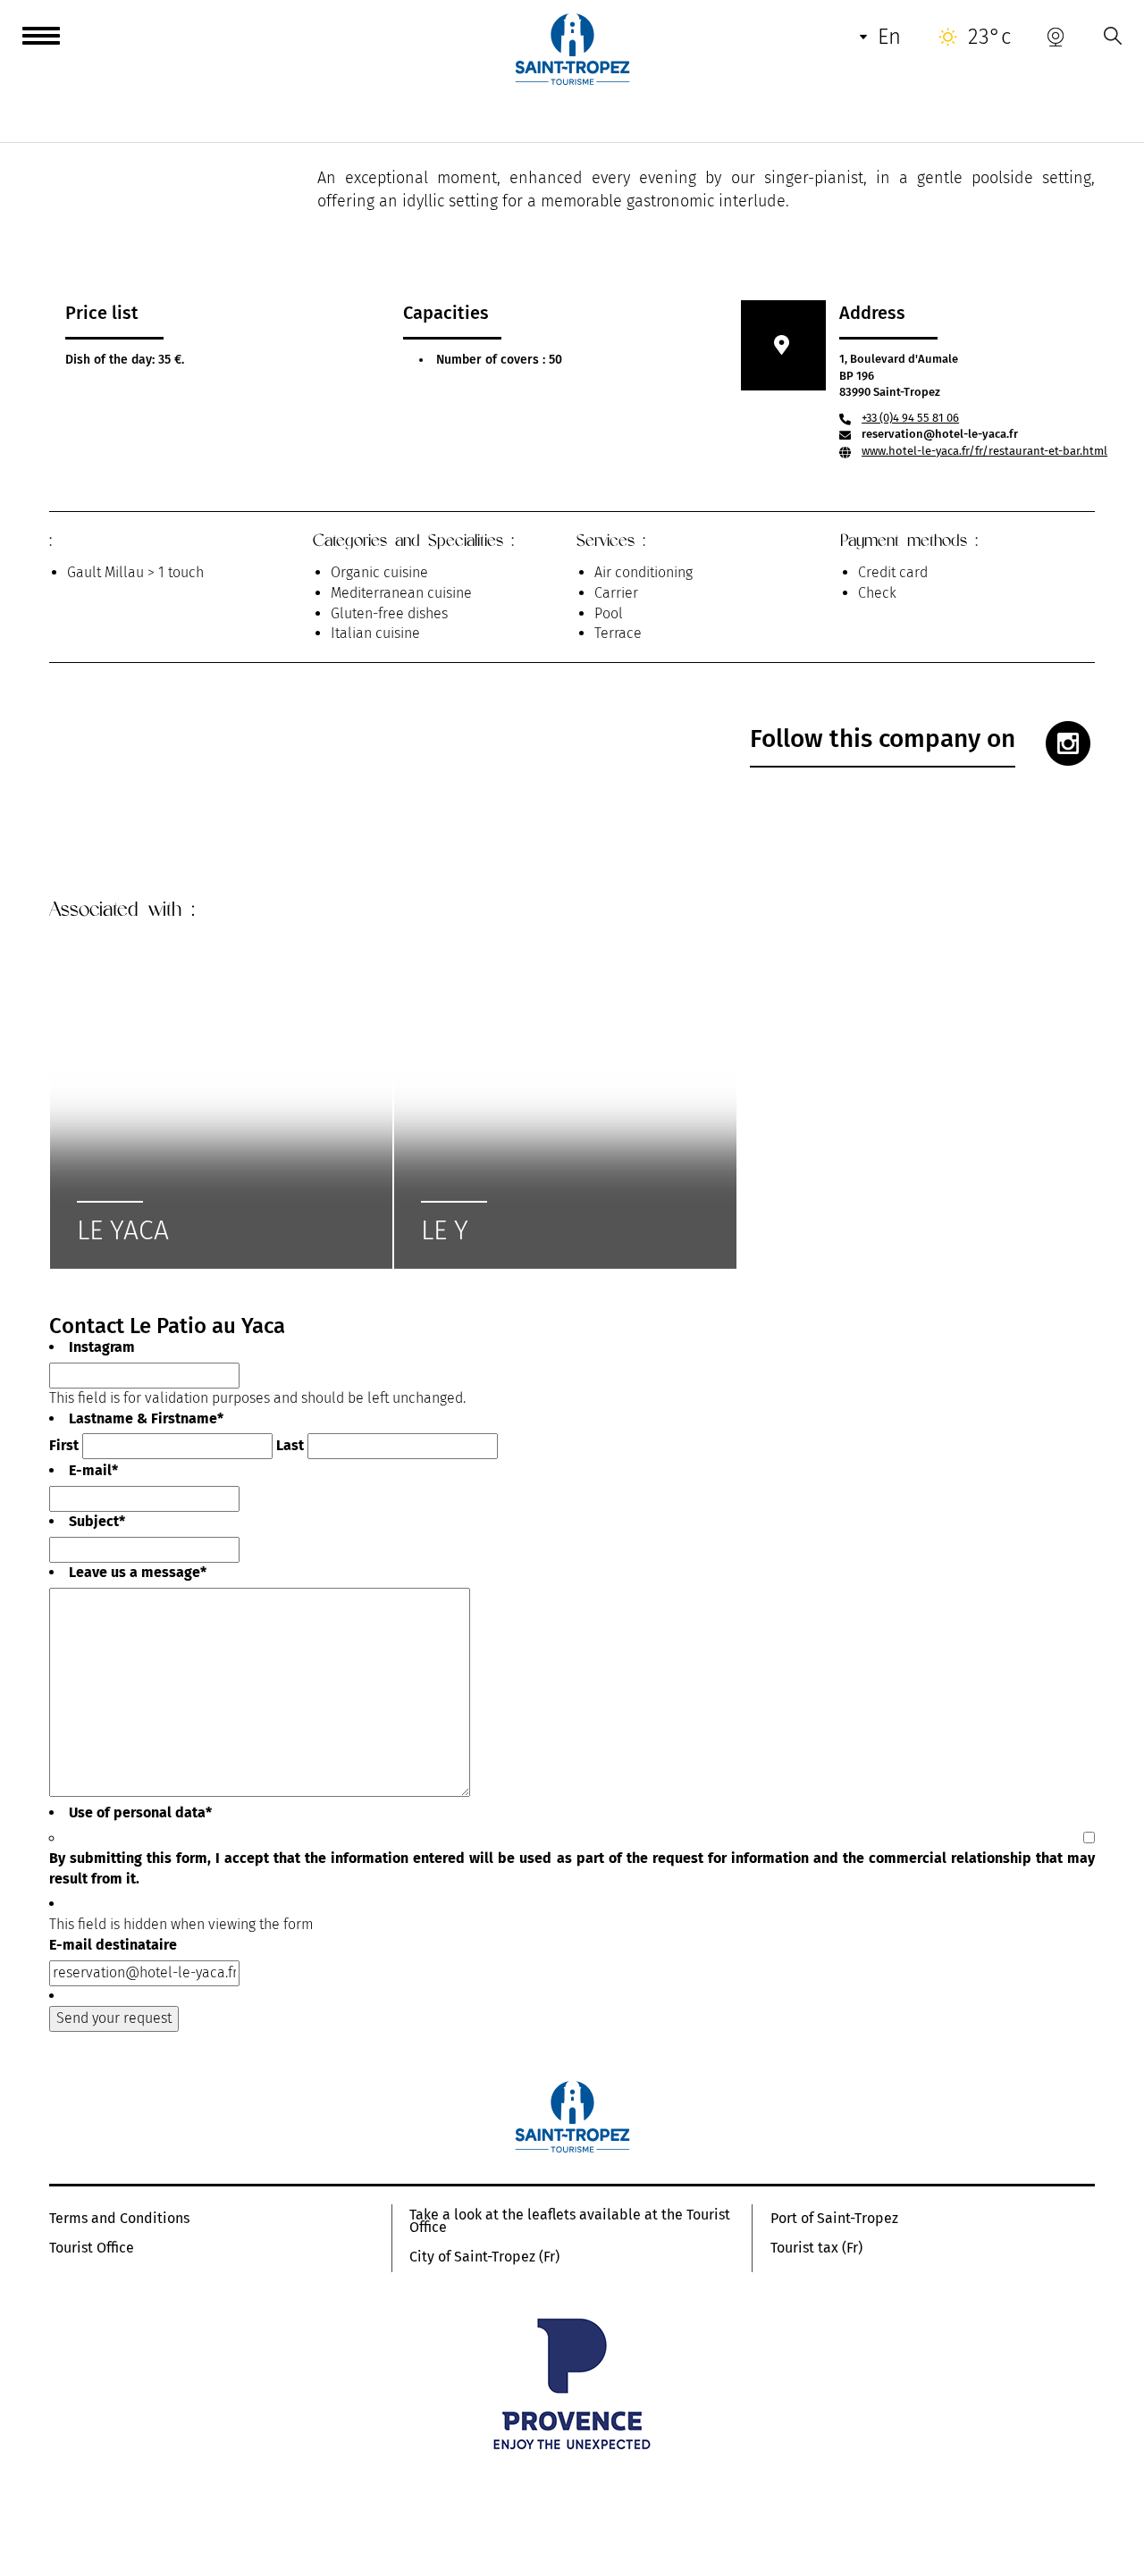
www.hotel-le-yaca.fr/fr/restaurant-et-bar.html (984, 451)
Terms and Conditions (119, 2219)
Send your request (114, 2018)
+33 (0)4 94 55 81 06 (910, 418)
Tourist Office (92, 2248)
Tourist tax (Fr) (816, 2248)
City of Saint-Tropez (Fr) (484, 2257)
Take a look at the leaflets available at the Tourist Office (570, 2221)
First (64, 1445)
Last (290, 1445)
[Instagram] (1068, 743)
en (889, 37)
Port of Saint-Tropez (834, 2219)
